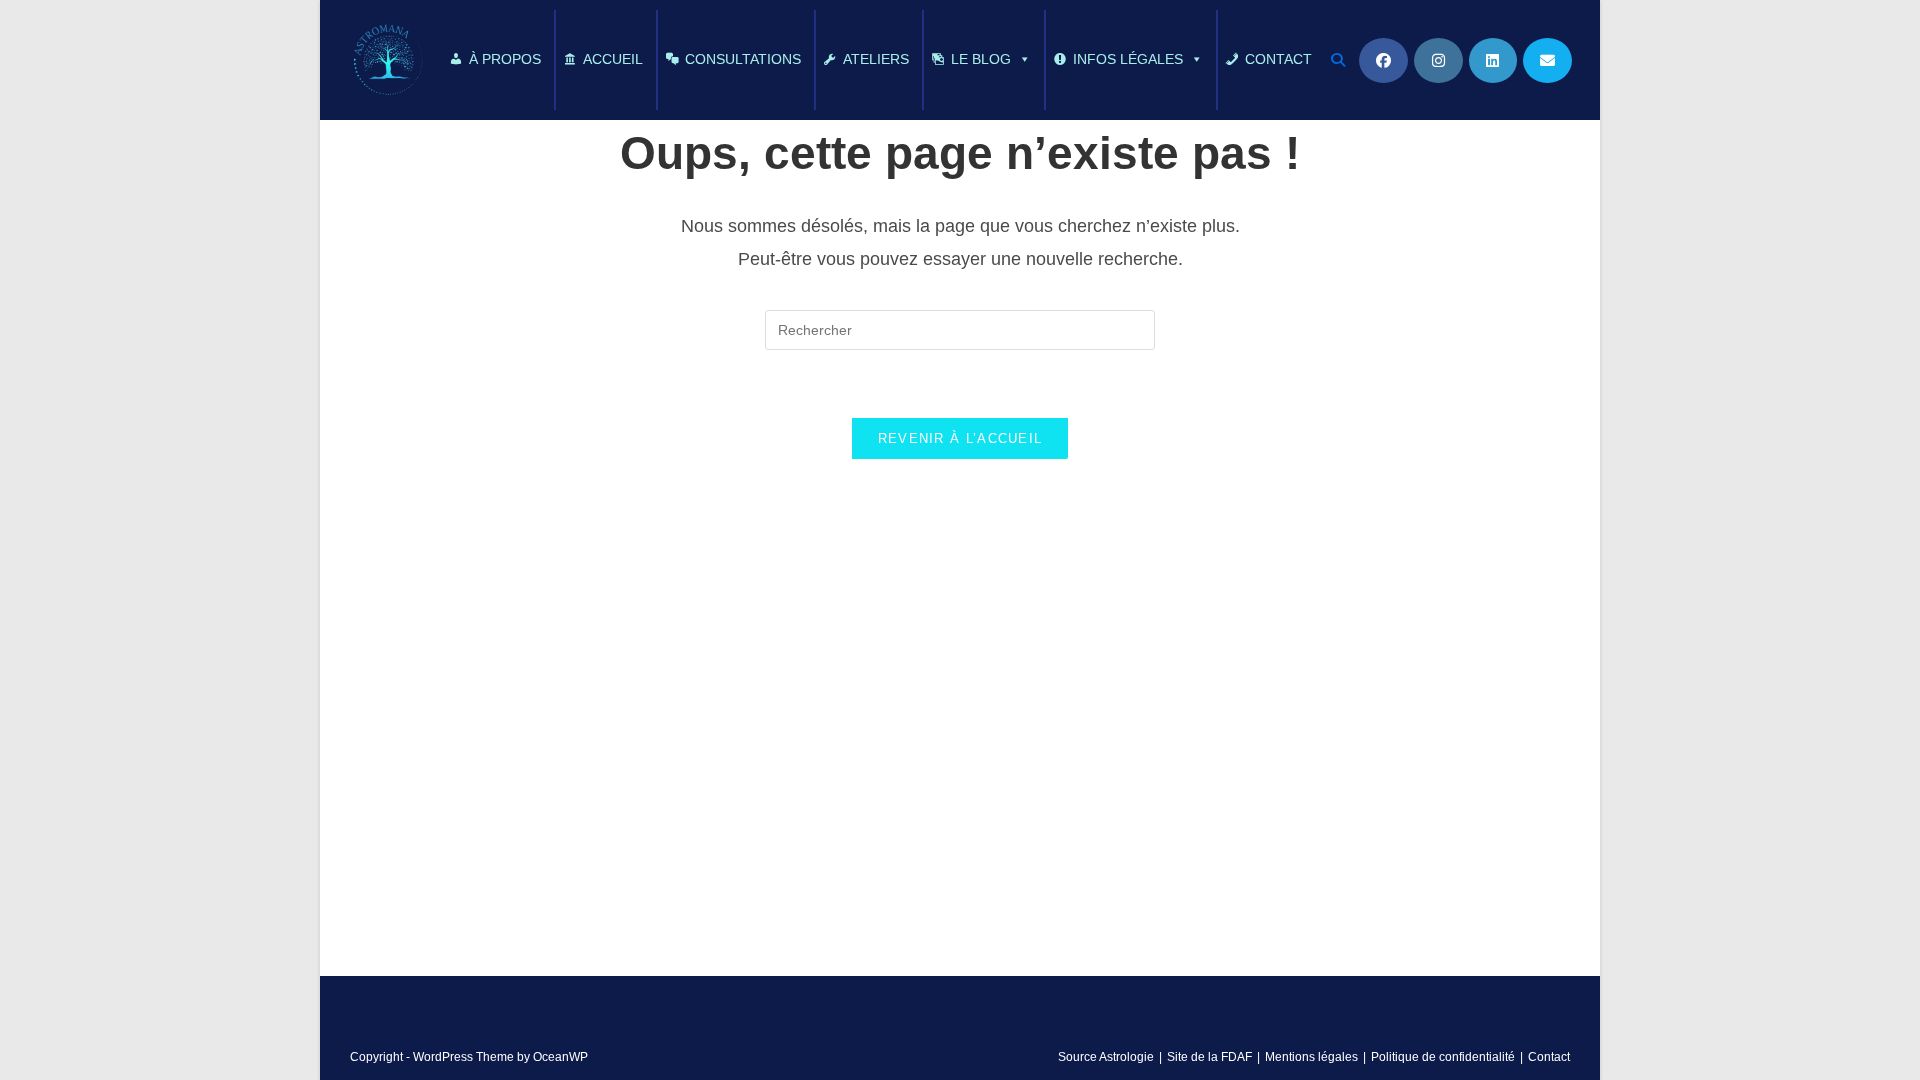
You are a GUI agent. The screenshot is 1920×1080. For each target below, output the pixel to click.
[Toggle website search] (1339, 60)
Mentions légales (1311, 1057)
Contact (1278, 59)
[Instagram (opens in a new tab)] (1438, 60)
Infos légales (1128, 59)
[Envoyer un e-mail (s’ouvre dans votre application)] (1547, 60)
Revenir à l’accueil (960, 438)
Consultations (743, 59)
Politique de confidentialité (1443, 1057)
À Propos (505, 59)
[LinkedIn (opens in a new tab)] (1493, 60)
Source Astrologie (1106, 1057)
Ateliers (876, 59)
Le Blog (981, 59)
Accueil (613, 59)
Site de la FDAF (1209, 1057)
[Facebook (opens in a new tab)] (1383, 60)
